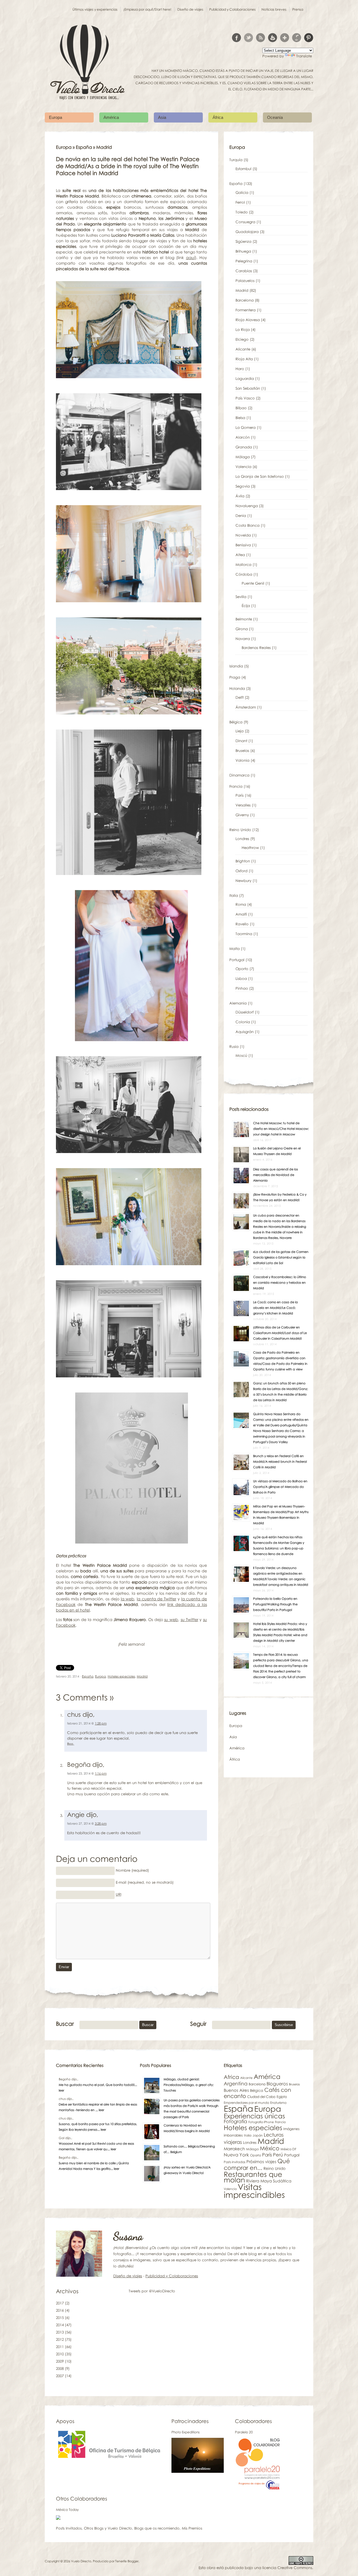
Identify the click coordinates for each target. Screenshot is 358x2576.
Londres (242, 839)
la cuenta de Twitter (156, 1599)
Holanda (237, 688)
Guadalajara (247, 232)
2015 (60, 2318)
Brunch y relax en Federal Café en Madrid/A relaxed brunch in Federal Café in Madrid (280, 1461)
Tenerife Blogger (127, 2561)
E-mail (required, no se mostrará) (145, 1882)
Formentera (246, 310)
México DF (288, 2149)
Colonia (243, 1022)
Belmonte (244, 619)
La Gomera (246, 427)
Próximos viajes (261, 2161)
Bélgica (236, 722)
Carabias (244, 271)
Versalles (243, 805)
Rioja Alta (244, 359)
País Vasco (245, 398)
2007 (60, 2376)
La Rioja (243, 330)
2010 (60, 2354)
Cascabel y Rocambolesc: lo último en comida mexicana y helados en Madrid (280, 1282)
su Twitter (189, 1619)
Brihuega (243, 251)
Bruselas (242, 751)
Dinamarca (239, 775)
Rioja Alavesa (248, 320)
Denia (241, 516)
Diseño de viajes (190, 9)
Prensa (298, 9)
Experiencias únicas (254, 2116)
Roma (241, 904)
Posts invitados (235, 2162)
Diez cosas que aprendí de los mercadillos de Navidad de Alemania (275, 1175)
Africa (231, 2077)
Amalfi (241, 914)
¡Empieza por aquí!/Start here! (147, 9)
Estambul (243, 169)
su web (171, 1619)
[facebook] (236, 38)
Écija (246, 606)
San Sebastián (248, 388)
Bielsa (240, 418)
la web (128, 1599)
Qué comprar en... (257, 2164)
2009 (60, 2361)
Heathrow (250, 848)
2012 (60, 2339)
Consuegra (245, 222)
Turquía (236, 160)
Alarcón (243, 437)
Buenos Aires (236, 2090)
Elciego (242, 339)
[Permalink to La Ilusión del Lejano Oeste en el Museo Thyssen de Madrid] (241, 1162)
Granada (244, 447)
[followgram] (297, 38)
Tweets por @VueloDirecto (152, 2291)
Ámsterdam (246, 707)
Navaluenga (247, 506)
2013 (60, 2332)
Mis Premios (192, 2528)
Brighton (243, 861)
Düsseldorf (245, 1012)
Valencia (243, 467)
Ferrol (240, 202)
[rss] (261, 38)
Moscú (241, 1055)
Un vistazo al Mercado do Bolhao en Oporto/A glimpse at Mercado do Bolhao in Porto (280, 1487)
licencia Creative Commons (287, 2568)
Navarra (243, 639)
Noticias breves (274, 9)
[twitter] (249, 38)
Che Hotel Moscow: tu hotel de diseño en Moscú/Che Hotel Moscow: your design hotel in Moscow (281, 1129)
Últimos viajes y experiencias (95, 9)
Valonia (242, 760)
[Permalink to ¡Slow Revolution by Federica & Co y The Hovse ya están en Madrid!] (241, 1208)
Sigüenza (243, 241)
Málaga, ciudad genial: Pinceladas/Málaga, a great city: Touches (189, 2085)
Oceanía (275, 117)
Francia (236, 786)
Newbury (243, 881)
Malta (235, 949)
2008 (60, 2368)
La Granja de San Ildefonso (260, 476)
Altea (240, 555)
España (84, 147)
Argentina (236, 2083)
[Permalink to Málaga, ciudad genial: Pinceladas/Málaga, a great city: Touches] (152, 2093)
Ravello (242, 924)
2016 (60, 2310)
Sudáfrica (282, 2181)
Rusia (234, 1046)
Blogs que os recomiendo (157, 2528)
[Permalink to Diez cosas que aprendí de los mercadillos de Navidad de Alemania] (241, 1183)
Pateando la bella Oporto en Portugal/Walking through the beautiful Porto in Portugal (275, 1604)
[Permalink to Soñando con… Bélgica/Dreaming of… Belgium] (152, 2160)
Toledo (242, 212)
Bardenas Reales (256, 648)
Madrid (142, 1676)
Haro (240, 369)
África (218, 117)
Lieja (240, 731)
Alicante (243, 349)
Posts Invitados (69, 2528)
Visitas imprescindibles (254, 2191)
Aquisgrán (245, 1032)
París (240, 795)
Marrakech (234, 2149)
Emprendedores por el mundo (246, 2103)
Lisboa (241, 978)
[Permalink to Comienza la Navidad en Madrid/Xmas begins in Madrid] (152, 2139)
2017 (60, 2303)
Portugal (237, 960)
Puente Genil (253, 583)
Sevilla (241, 597)
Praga (235, 677)
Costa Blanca (248, 525)
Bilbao (241, 408)
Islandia (236, 666)
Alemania (238, 1003)
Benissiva (243, 545)
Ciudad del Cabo (261, 2097)
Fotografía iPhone (261, 2122)
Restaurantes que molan (253, 2177)
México (270, 2148)
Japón (258, 2135)
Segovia (243, 486)
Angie (76, 1814)
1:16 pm (101, 1773)
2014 (60, 2325)
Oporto (242, 969)
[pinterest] (309, 38)
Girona (242, 629)
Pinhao (242, 988)
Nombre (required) (132, 1870)
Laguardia (245, 378)
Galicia (242, 192)
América (111, 117)
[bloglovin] (285, 38)
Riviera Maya (259, 2181)
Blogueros (277, 2084)
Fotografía (235, 2121)
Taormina (244, 934)
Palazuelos (245, 281)
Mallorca (243, 564)
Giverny (242, 815)
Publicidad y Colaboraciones (232, 9)
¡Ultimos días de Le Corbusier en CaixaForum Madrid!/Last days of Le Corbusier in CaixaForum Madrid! (280, 1333)
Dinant (241, 741)
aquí (190, 257)
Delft (240, 697)
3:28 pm (101, 1823)
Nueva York (236, 2155)
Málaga (243, 457)
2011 (60, 2347)
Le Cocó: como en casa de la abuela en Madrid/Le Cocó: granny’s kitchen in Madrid (275, 1308)
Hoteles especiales (121, 1676)
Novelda (243, 535)
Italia (234, 895)
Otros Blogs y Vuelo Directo (108, 2528)
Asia (162, 117)
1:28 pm (101, 1723)
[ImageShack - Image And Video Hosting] (58, 2518)
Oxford (242, 871)
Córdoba (244, 574)
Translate (304, 56)
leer (61, 2090)
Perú (278, 2155)
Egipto (282, 2097)
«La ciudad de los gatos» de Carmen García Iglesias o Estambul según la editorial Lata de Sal (281, 1257)
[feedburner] (273, 38)
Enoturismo (278, 2103)
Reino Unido (240, 830)
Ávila (240, 496)
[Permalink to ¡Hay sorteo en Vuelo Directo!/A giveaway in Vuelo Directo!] (152, 2181)
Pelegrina (244, 261)
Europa (56, 117)
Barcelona (245, 300)
